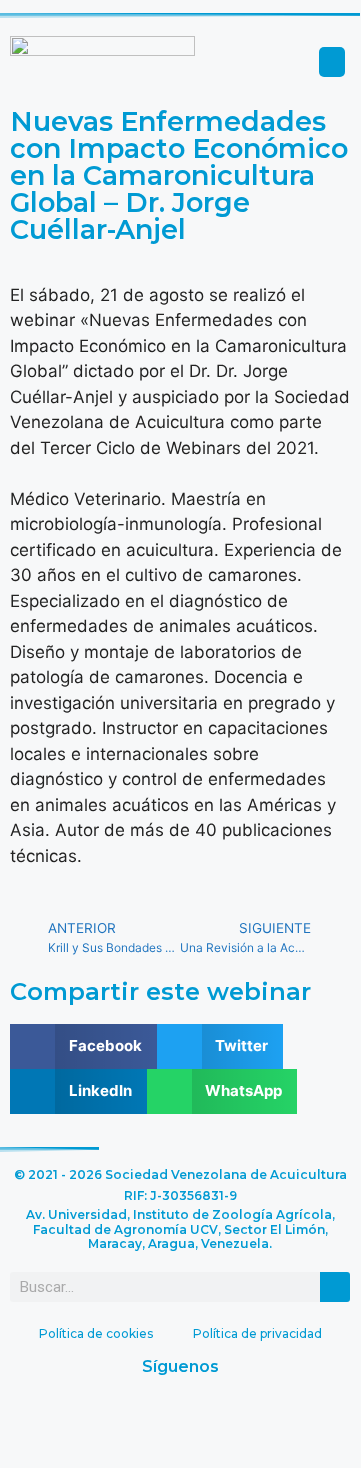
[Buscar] (335, 1287)
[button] (332, 62)
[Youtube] (210, 1416)
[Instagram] (270, 1416)
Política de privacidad (257, 1333)
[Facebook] (90, 1416)
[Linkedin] (150, 1416)
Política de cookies (96, 1333)
